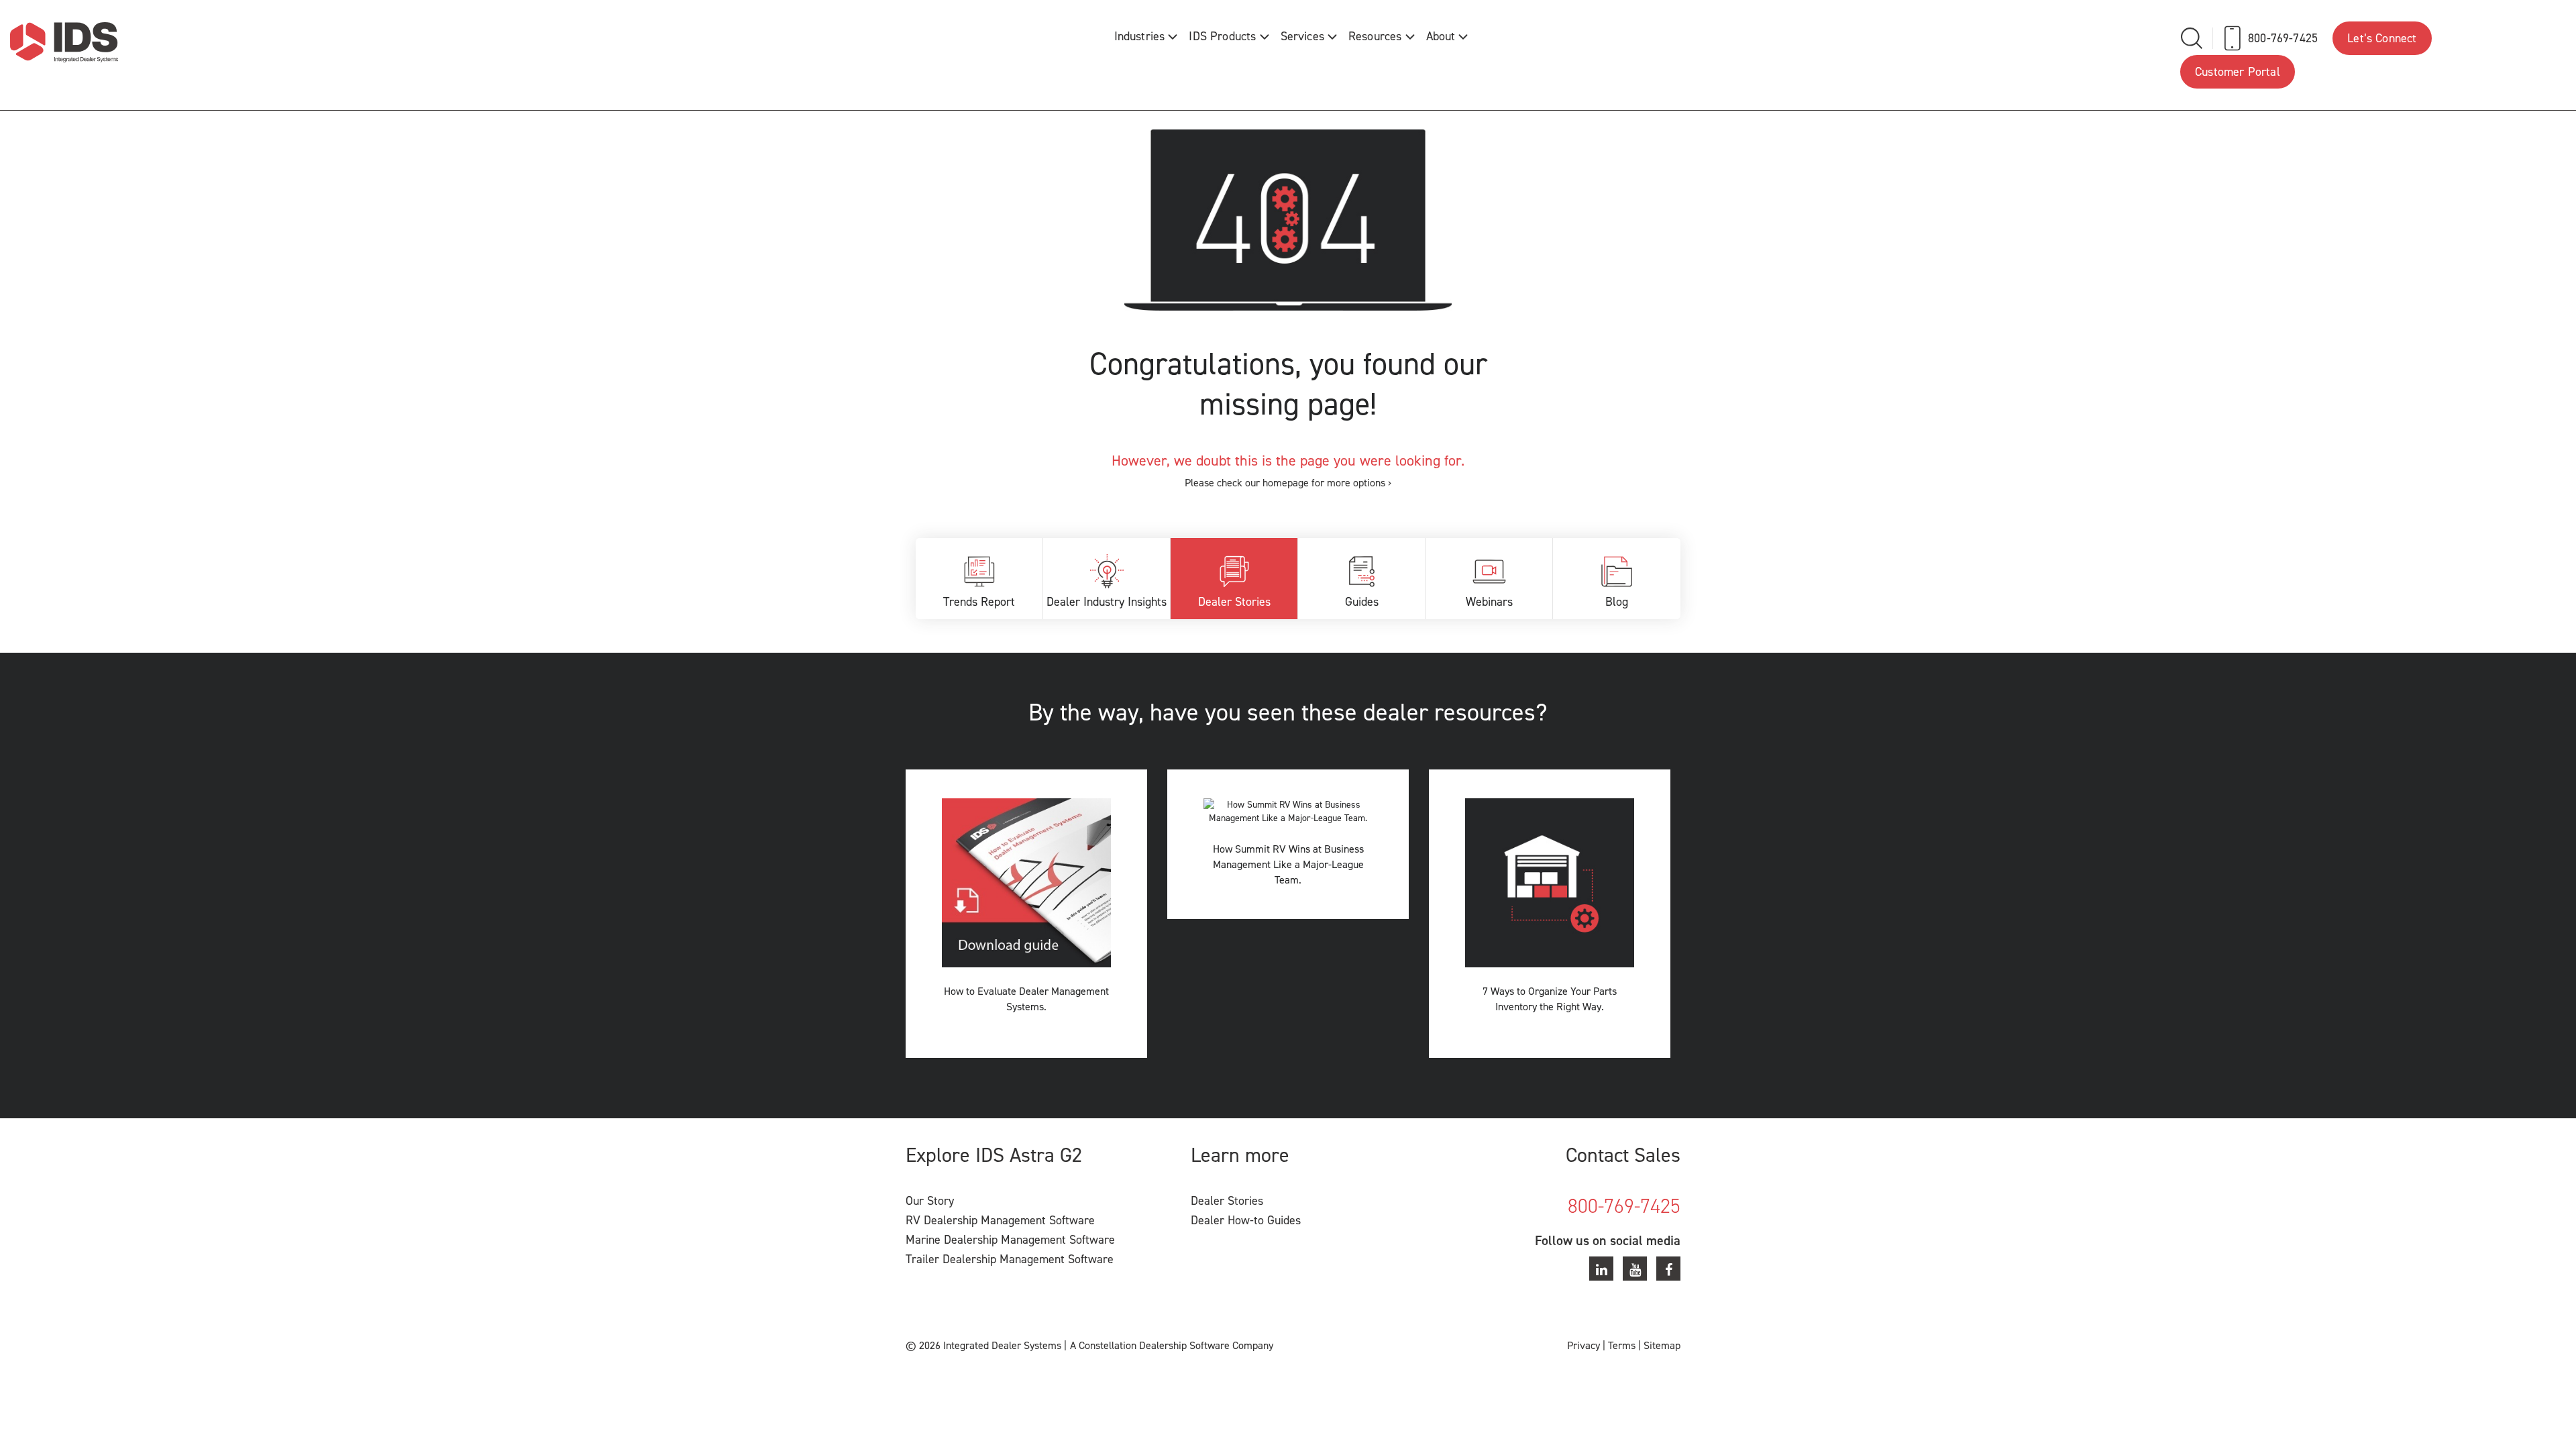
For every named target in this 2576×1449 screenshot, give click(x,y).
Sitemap (1662, 1345)
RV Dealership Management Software (1000, 1220)
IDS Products (1222, 36)
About (1441, 36)
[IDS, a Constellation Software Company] (64, 42)
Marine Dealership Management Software (1010, 1240)
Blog (1617, 602)
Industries (1140, 36)
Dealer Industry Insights (1107, 602)
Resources (1375, 36)
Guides (1362, 602)
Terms (1622, 1345)
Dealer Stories (1234, 602)
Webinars (1489, 602)
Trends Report (979, 602)
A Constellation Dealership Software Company (1172, 1345)
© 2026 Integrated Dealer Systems (983, 1345)
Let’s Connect (2382, 38)
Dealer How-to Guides (1246, 1220)
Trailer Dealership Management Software (1010, 1259)
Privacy (1584, 1345)
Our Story (930, 1201)
